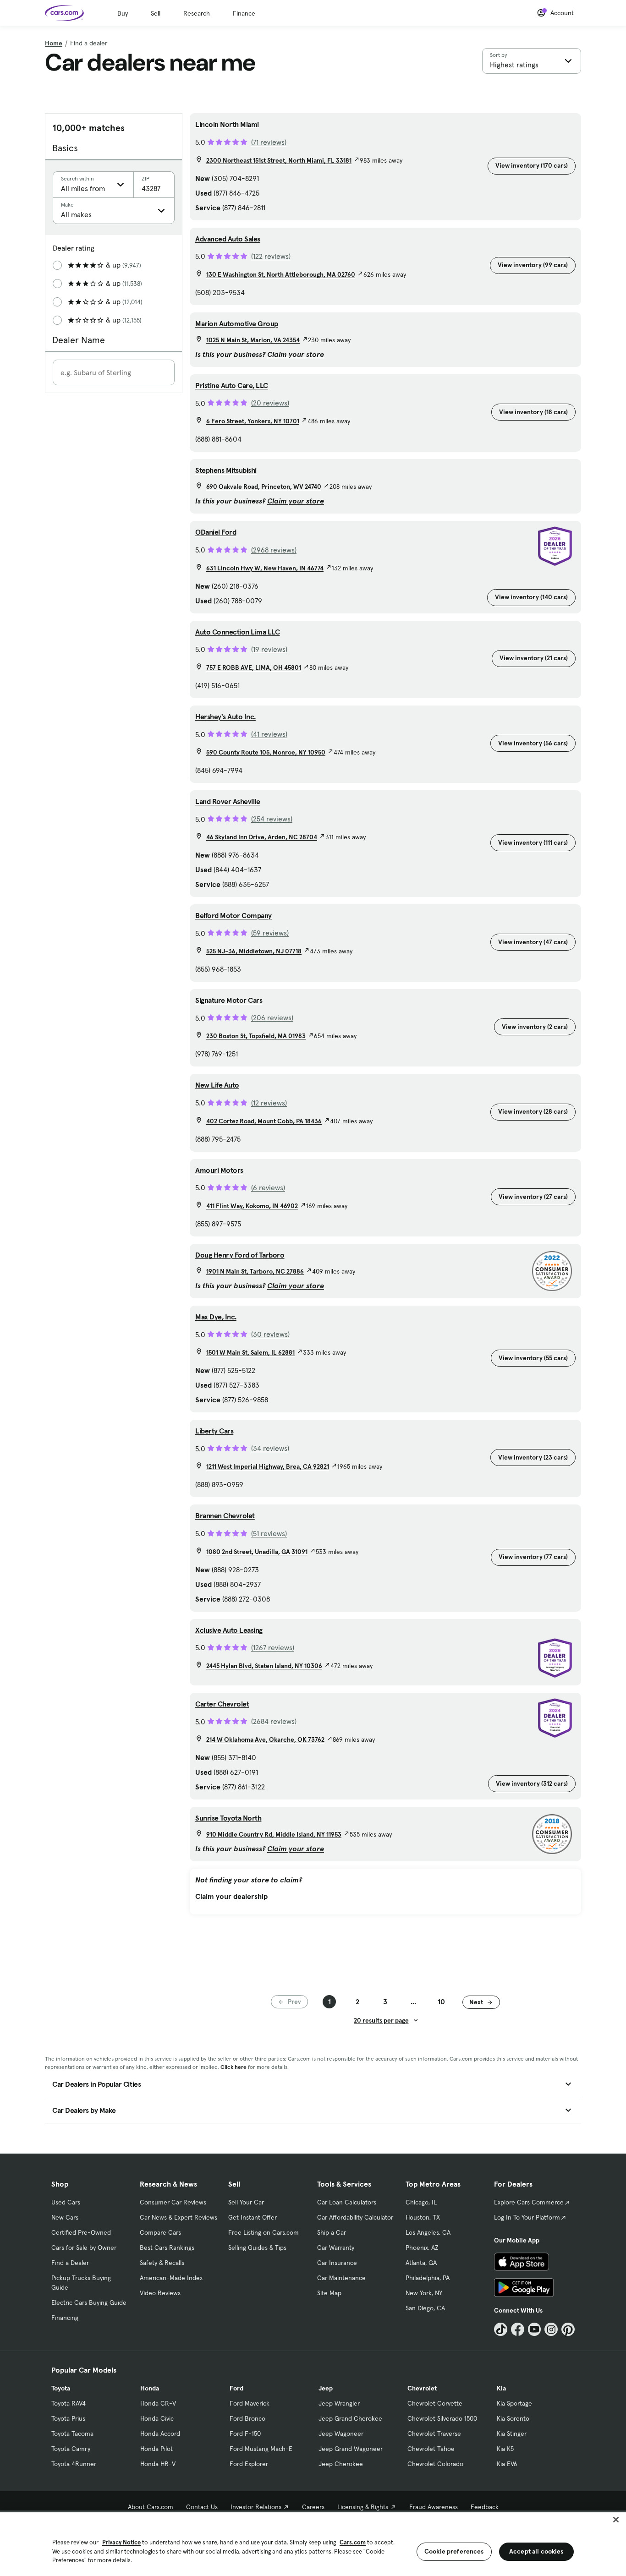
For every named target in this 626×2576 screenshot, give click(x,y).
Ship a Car (332, 2232)
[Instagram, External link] (551, 2329)
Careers (313, 2507)
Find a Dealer (70, 2263)
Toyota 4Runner (74, 2464)
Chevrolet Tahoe (431, 2449)
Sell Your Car (246, 2202)
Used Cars (66, 2202)
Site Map (329, 2293)
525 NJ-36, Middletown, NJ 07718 (254, 951)
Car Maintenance (341, 2278)
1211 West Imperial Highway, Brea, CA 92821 (268, 1466)
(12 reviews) (269, 1103)
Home (54, 43)
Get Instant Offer (253, 2217)
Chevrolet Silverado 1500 (442, 2418)
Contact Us (202, 2507)
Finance (244, 13)
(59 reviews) (270, 933)
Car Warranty (336, 2248)
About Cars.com (151, 2507)
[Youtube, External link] (535, 2329)
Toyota (61, 2388)
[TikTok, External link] (501, 2329)
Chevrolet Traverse (434, 2434)
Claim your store (296, 354)
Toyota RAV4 (69, 2403)
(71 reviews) (269, 142)
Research (197, 13)
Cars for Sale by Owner (84, 2248)
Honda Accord (160, 2434)
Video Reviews (160, 2293)
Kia (501, 2388)
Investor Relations (256, 2507)
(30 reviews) (270, 1334)
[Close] (616, 2520)
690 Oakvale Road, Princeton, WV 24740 (264, 487)
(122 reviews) (271, 256)
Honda (150, 2388)
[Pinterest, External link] (568, 2329)
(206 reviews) (272, 1017)
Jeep (326, 2388)
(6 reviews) (268, 1187)
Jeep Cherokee (341, 2464)
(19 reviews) (269, 649)
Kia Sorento (513, 2418)
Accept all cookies (536, 2551)
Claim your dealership (231, 1896)
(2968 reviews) (274, 550)
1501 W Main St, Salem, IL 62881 (250, 1352)
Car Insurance (337, 2263)
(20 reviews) (270, 403)
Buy (123, 13)
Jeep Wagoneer (341, 2434)
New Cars (65, 2217)
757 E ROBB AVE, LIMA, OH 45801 (254, 667)
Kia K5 (505, 2449)
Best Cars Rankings (167, 2248)
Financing (65, 2318)
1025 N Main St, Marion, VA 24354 (253, 340)
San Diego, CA (425, 2308)
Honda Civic (157, 2418)
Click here (234, 2067)
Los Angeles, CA (428, 2232)
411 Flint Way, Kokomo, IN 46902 (252, 1206)
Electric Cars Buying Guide (89, 2303)
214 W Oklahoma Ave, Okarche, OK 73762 (265, 1739)
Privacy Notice (121, 2542)
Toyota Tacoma (72, 2434)
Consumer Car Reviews (173, 2202)
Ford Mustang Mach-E (261, 2449)
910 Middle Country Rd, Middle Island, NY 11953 (274, 1834)
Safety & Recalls (162, 2263)
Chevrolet (422, 2388)
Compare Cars (160, 2232)
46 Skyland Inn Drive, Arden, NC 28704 (262, 837)
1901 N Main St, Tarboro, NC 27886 (255, 1271)
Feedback (485, 2507)
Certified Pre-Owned (81, 2232)
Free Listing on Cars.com (264, 2232)
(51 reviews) (269, 1533)
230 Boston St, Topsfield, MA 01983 (256, 1036)
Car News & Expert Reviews (178, 2217)
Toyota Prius (68, 2418)
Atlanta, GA (421, 2263)
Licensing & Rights (363, 2507)
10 (441, 2002)
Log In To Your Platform (527, 2217)
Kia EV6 (507, 2464)
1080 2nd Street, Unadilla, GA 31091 (257, 1552)
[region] (313, 2543)
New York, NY (424, 2293)
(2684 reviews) (274, 1721)
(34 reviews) (270, 1448)
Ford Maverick (250, 2403)
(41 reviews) (269, 734)
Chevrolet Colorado (435, 2464)
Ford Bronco (247, 2418)
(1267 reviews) (273, 1647)
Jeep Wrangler (339, 2403)
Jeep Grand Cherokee (350, 2418)
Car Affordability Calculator (355, 2217)
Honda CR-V (158, 2403)
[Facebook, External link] (518, 2329)
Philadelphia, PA (428, 2278)
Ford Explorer (249, 2464)
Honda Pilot (156, 2449)
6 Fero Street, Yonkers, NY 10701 (253, 421)
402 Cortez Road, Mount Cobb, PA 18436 (264, 1121)
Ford (236, 2388)
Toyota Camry (71, 2449)
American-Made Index (171, 2278)
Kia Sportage (514, 2403)
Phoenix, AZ (422, 2248)
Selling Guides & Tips (257, 2248)
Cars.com (353, 2542)
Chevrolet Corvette (435, 2403)
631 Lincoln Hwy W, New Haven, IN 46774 (265, 568)
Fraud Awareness (434, 2507)
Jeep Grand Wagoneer (351, 2449)
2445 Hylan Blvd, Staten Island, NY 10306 (264, 1666)
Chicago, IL (421, 2202)
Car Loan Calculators (347, 2202)
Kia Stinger (512, 2434)
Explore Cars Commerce (529, 2202)
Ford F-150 (245, 2434)
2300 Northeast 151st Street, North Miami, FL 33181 (279, 160)
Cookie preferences (454, 2551)
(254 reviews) (272, 819)
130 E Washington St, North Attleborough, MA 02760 (281, 274)
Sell (156, 13)
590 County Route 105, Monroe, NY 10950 (266, 752)
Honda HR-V (158, 2464)
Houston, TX (423, 2217)
